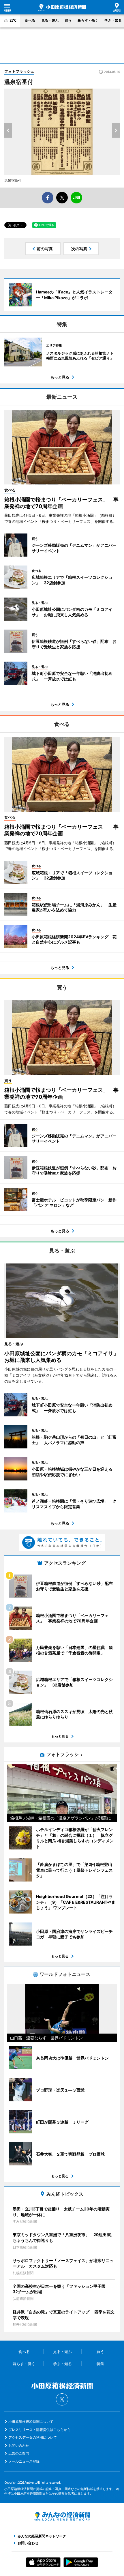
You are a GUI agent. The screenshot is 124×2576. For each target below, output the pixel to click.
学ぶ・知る (113, 20)
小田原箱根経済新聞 (62, 8)
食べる (30, 20)
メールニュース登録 (24, 2461)
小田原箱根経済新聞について (31, 2421)
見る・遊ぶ (50, 20)
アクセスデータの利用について (33, 2437)
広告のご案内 (19, 2453)
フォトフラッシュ (19, 71)
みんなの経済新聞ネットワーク (62, 2516)
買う (68, 20)
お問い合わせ (19, 2445)
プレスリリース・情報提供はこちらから (40, 2430)
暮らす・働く (88, 20)
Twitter (62, 2399)
